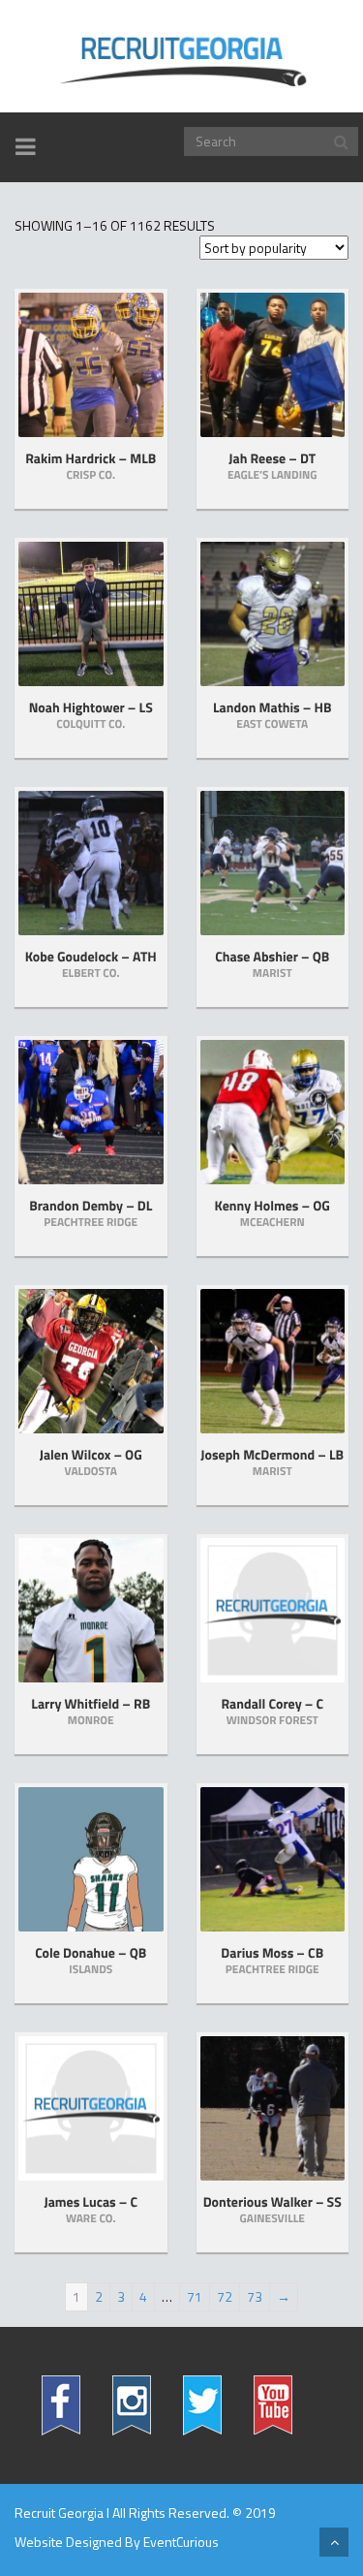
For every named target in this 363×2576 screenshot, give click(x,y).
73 (255, 2296)
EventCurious (181, 2542)
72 (225, 2296)
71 (195, 2296)
